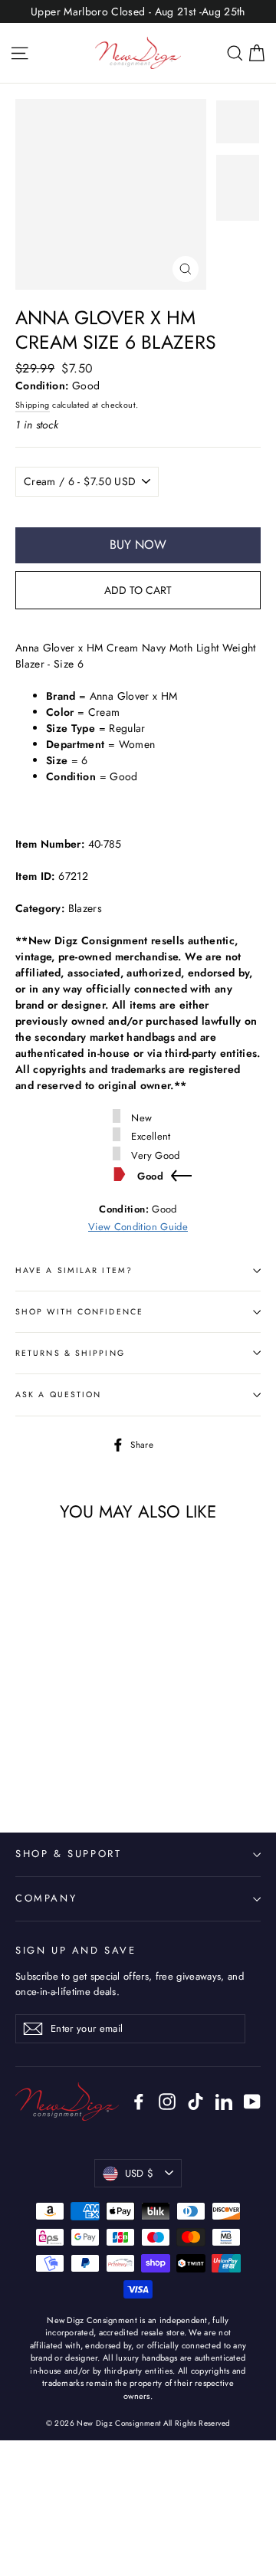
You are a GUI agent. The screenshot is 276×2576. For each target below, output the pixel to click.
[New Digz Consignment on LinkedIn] (224, 2101)
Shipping (33, 405)
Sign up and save (76, 1950)
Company (46, 1898)
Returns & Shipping (70, 1353)
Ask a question (58, 1395)
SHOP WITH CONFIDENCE (79, 1312)
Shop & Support (68, 1854)
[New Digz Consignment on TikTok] (195, 2101)
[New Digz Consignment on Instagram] (167, 2101)
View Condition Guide (138, 1227)
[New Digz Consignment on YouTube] (252, 2101)
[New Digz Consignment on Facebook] (139, 2101)
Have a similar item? (74, 1270)
